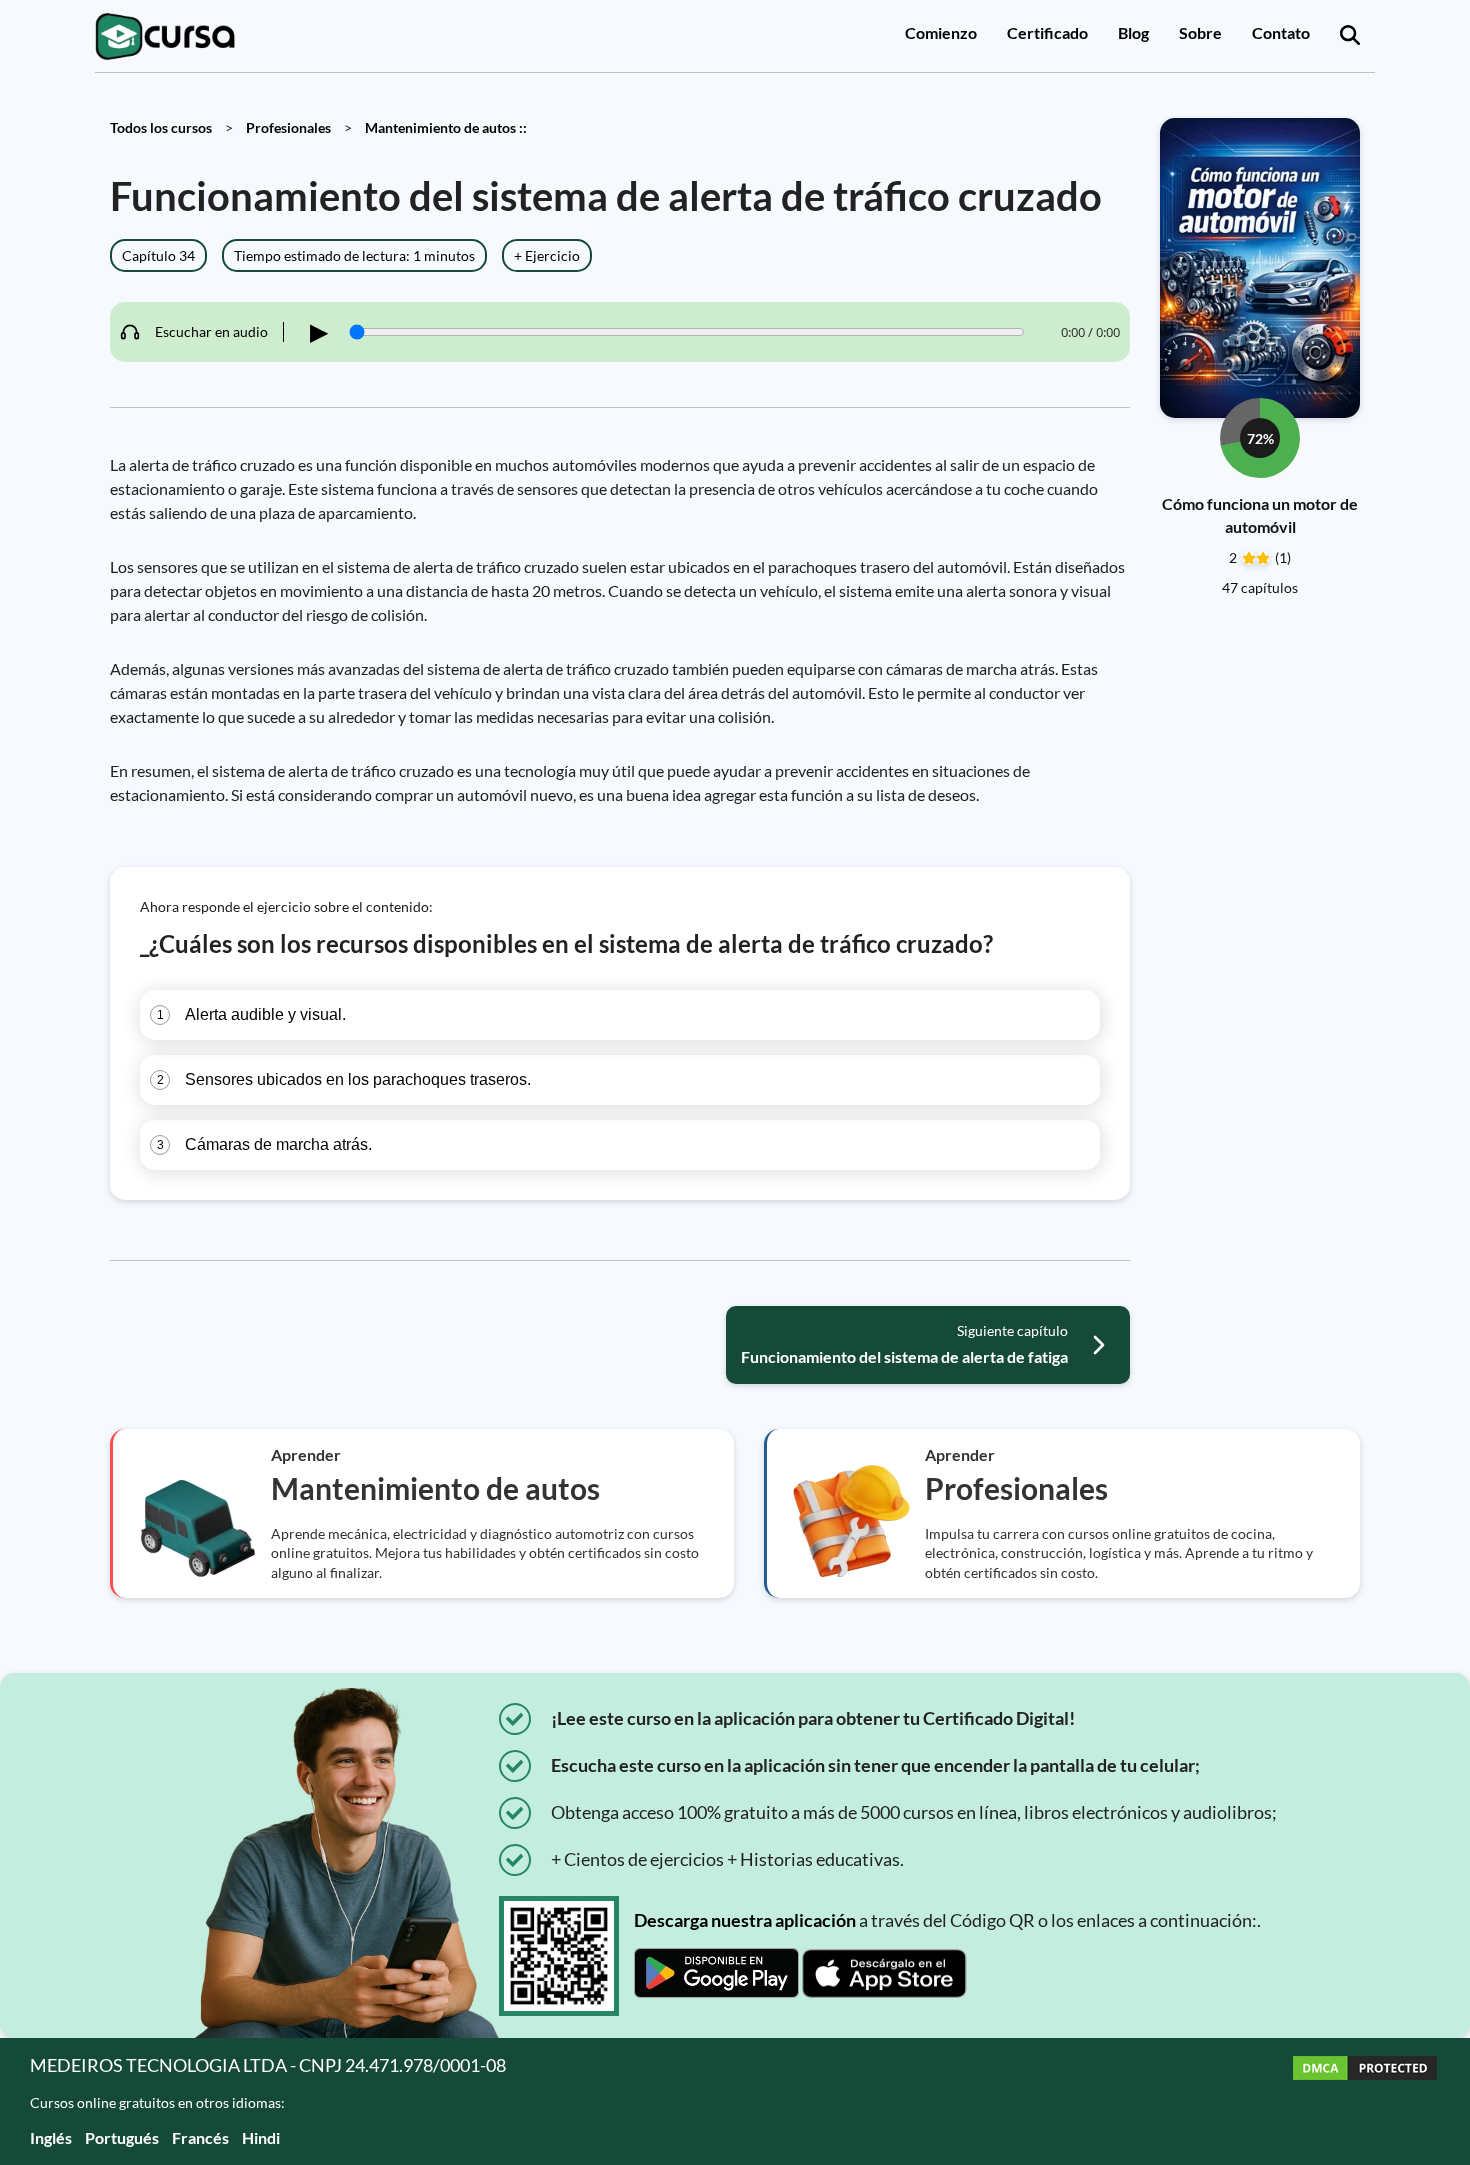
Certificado (1047, 32)
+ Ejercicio (547, 255)
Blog (1133, 32)
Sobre (1200, 32)
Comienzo (941, 32)
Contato (1281, 32)
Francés (200, 2137)
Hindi (261, 2137)
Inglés (51, 2137)
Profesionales (288, 127)
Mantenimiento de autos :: (446, 127)
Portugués (122, 2137)
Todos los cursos (161, 127)
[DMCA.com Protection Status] (1365, 2101)
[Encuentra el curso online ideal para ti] (1350, 36)
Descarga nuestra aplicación (745, 1920)
